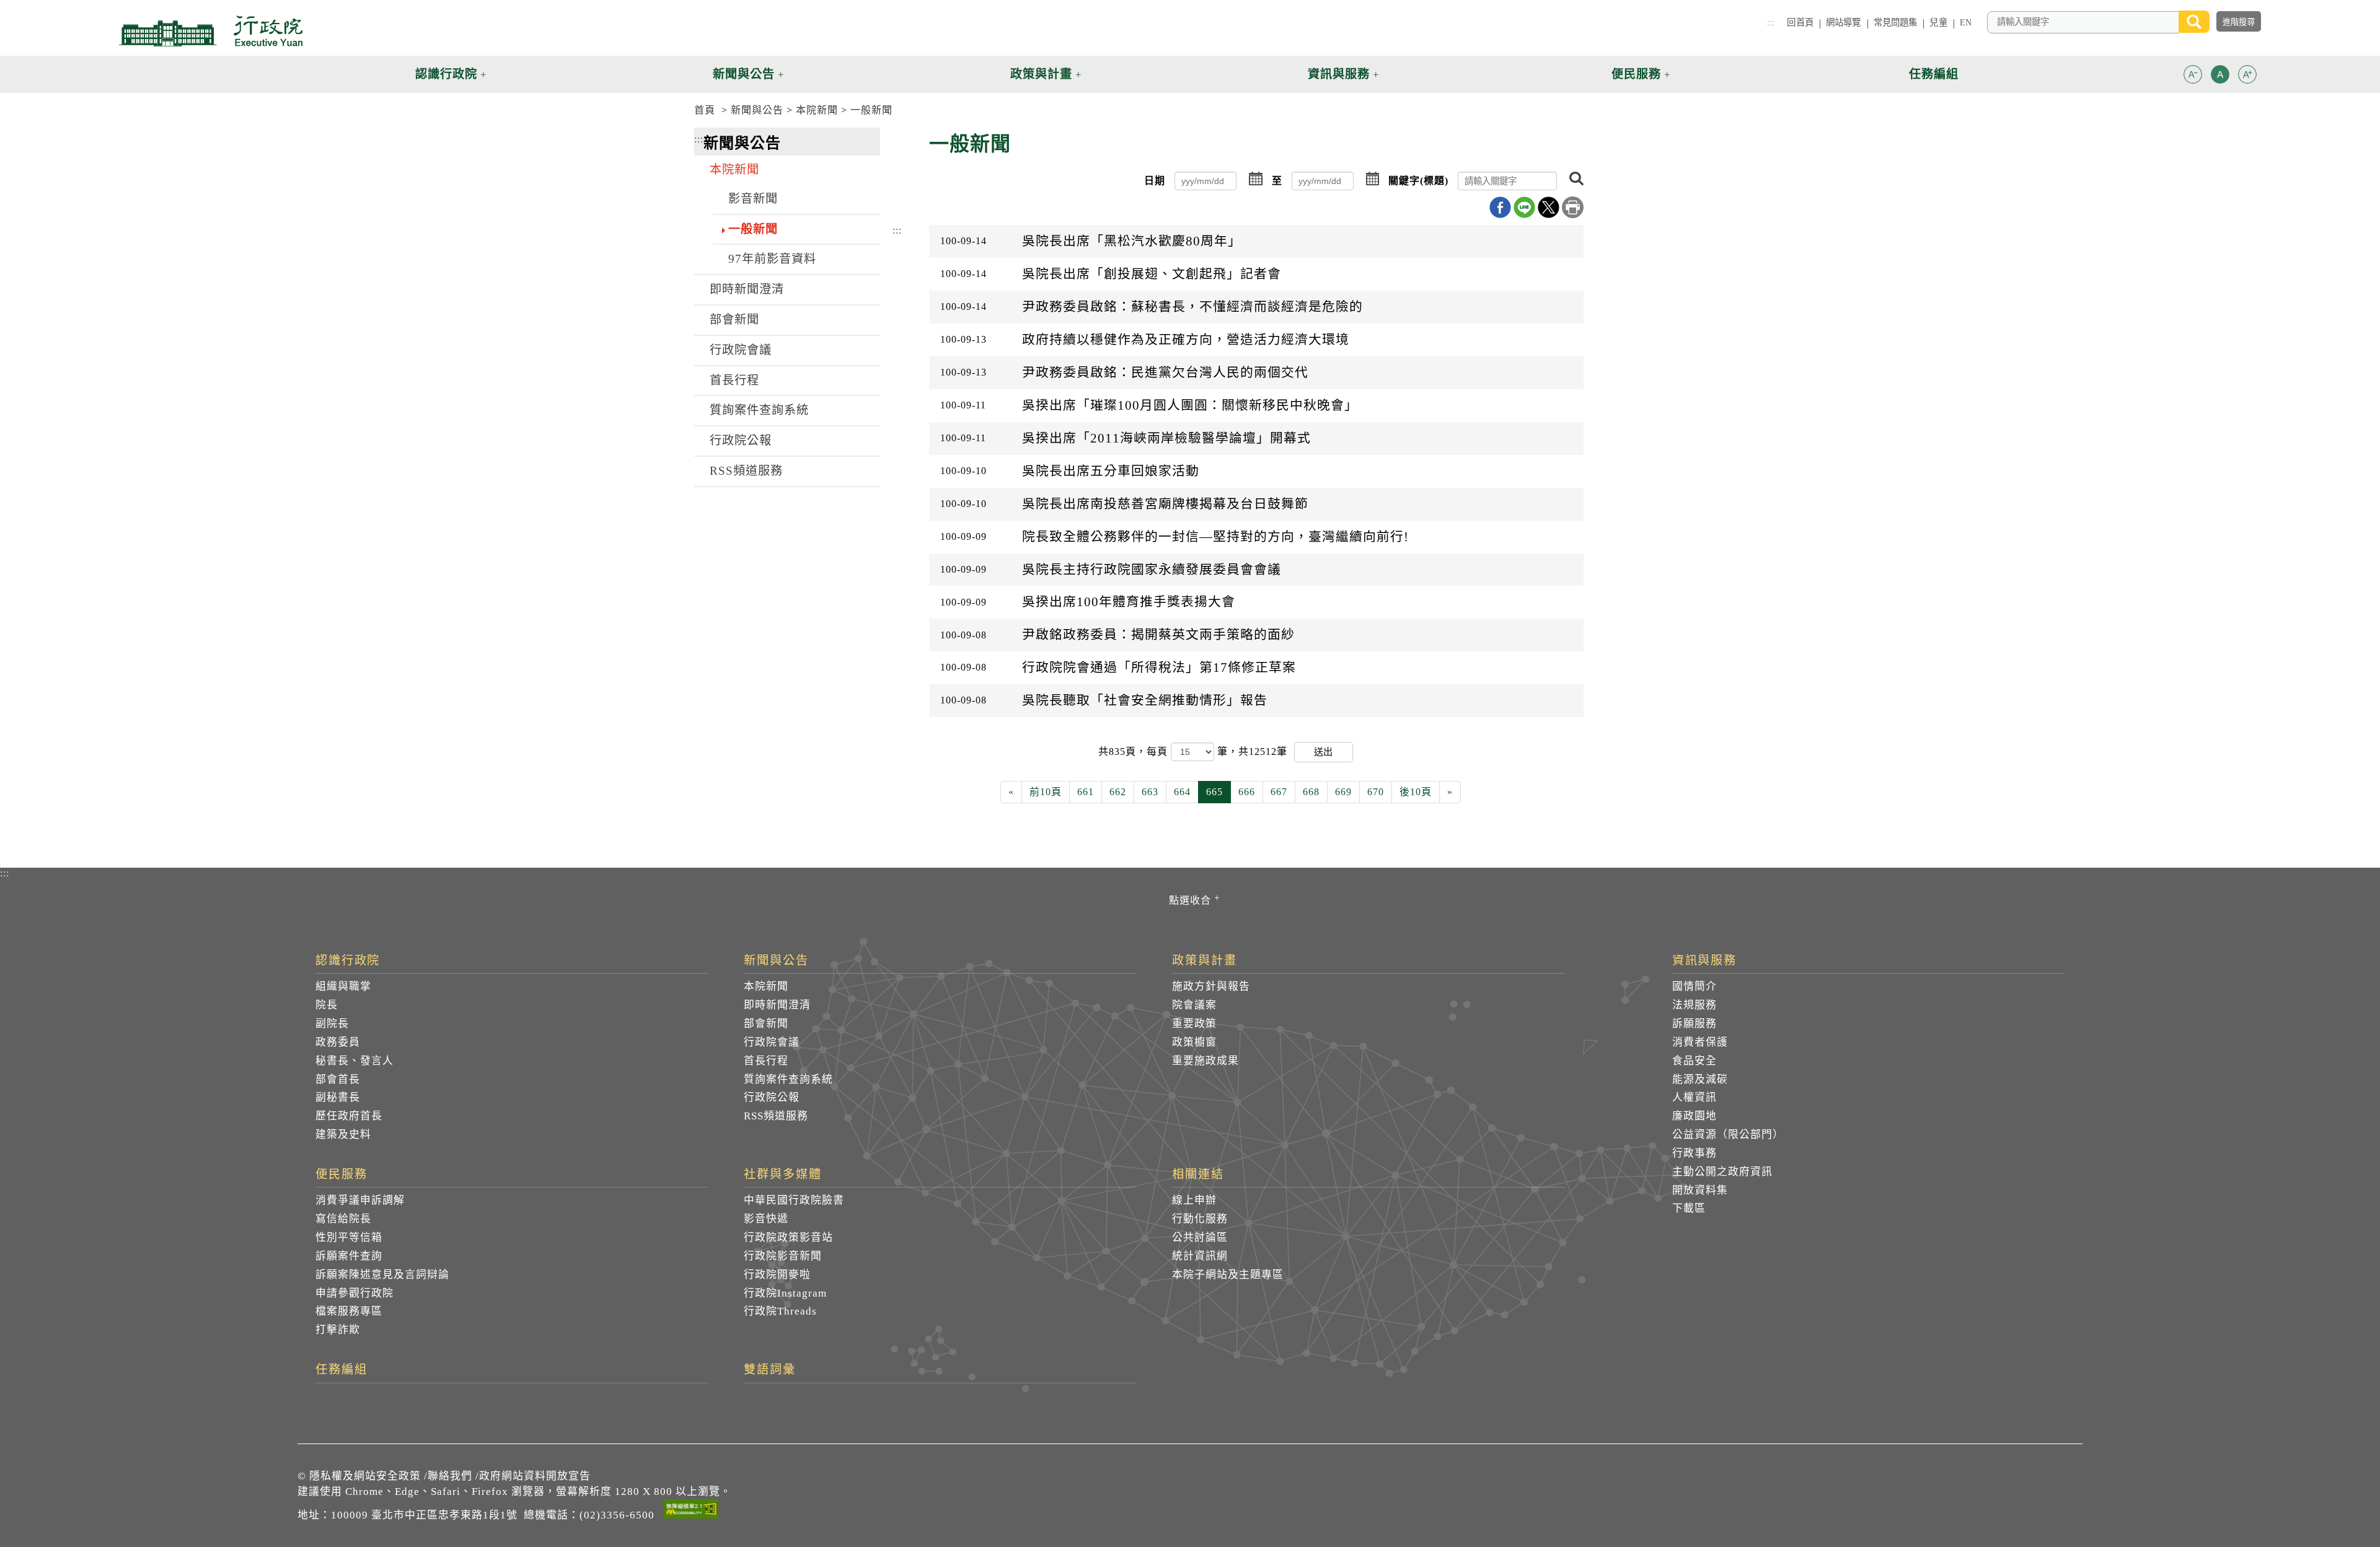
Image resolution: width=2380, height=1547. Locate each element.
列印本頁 (1573, 207)
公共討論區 (1200, 1237)
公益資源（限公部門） (1728, 1135)
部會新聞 (734, 320)
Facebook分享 (1500, 207)
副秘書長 (338, 1097)
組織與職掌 (343, 986)
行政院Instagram (785, 1293)
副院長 (332, 1024)
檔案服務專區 (349, 1311)
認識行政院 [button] (446, 74)
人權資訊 (1695, 1097)
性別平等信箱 (349, 1237)
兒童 (1938, 22)
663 (1150, 792)
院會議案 (1194, 1005)
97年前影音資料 (772, 259)
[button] (2193, 74)
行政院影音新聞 (783, 1256)
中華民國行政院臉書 (794, 1200)
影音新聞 (753, 199)
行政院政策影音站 (788, 1237)
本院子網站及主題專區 (1228, 1275)
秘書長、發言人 (355, 1061)
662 (1118, 792)
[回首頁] (211, 31)
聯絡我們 (450, 1476)
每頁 (1159, 751)
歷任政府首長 (349, 1116)
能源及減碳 (1700, 1079)
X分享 (1549, 207)
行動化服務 (1200, 1219)
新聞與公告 (757, 110)
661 (1086, 792)
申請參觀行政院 (355, 1293)
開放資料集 (1700, 1190)
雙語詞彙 (770, 1370)
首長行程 (734, 380)
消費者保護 (1700, 1042)
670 (1376, 792)
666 (1247, 792)
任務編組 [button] (1934, 74)
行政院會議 (741, 350)
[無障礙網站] (691, 1511)
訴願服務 (1695, 1024)
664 (1182, 792)
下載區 (1689, 1208)
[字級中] (2220, 77)
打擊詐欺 (338, 1330)
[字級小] (2193, 77)
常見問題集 (1896, 22)
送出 (1323, 751)
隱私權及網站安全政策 (365, 1476)
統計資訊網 (1200, 1256)
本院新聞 (817, 110)
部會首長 (338, 1079)
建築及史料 (343, 1135)
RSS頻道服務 (746, 471)
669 (1343, 792)
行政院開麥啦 (777, 1275)
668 (1311, 792)
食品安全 (1695, 1061)
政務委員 (338, 1042)
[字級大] (2247, 77)
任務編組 (342, 1370)
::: (1771, 22)
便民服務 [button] (1636, 74)
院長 (327, 1005)
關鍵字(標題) (1418, 181)
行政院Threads (780, 1311)
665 (1214, 792)
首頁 (705, 110)
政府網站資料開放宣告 (535, 1476)
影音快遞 (766, 1219)
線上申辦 (1194, 1200)
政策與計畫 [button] (1041, 74)
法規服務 (1695, 1005)
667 (1279, 792)
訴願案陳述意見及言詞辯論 (382, 1275)
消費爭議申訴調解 (360, 1200)
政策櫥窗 (1194, 1042)
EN (1966, 22)
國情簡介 (1695, 986)
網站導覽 (1844, 22)
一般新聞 (871, 110)
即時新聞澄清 (747, 289)
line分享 (1524, 207)
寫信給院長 (343, 1219)
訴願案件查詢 (349, 1256)
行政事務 (1695, 1153)
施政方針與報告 (1211, 986)
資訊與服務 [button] (1339, 74)
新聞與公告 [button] (744, 74)
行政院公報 (741, 440)
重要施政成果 (1205, 1061)
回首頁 (1800, 22)
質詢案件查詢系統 (759, 410)
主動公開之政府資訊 (1722, 1172)
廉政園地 (1695, 1116)
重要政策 (1194, 1024)
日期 (1155, 181)
